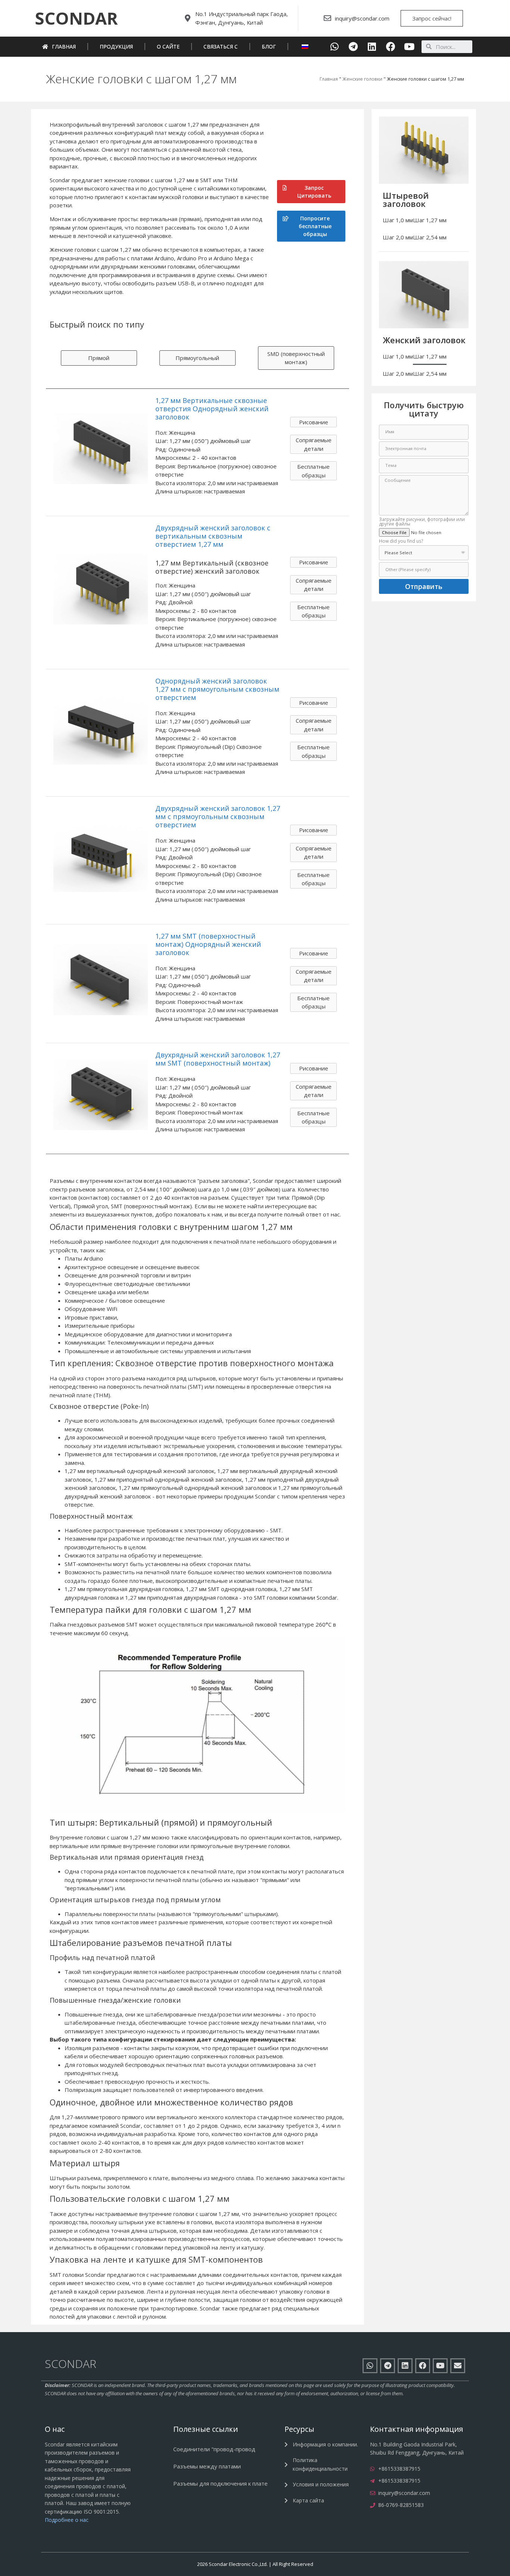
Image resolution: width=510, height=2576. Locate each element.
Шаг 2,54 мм (430, 237)
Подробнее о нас (67, 2520)
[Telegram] (353, 47)
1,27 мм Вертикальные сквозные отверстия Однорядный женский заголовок (212, 409)
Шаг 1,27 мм (430, 220)
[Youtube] (409, 47)
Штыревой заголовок (406, 199)
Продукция (116, 47)
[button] (76, 18)
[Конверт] (458, 2366)
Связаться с (221, 47)
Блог (269, 47)
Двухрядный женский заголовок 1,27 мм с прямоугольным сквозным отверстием (218, 816)
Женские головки (362, 79)
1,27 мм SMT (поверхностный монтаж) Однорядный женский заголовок (208, 944)
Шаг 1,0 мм (398, 220)
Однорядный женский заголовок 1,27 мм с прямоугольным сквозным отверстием (217, 689)
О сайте (168, 47)
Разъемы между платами (207, 2466)
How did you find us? (401, 542)
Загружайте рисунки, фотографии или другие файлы (422, 522)
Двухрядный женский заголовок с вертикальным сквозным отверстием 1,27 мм (213, 536)
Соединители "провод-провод (214, 2449)
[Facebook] (391, 47)
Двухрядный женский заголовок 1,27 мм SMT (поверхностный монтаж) (218, 1059)
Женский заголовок (424, 340)
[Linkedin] (372, 47)
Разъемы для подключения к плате (220, 2483)
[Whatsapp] (335, 47)
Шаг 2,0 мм (398, 237)
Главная (64, 47)
